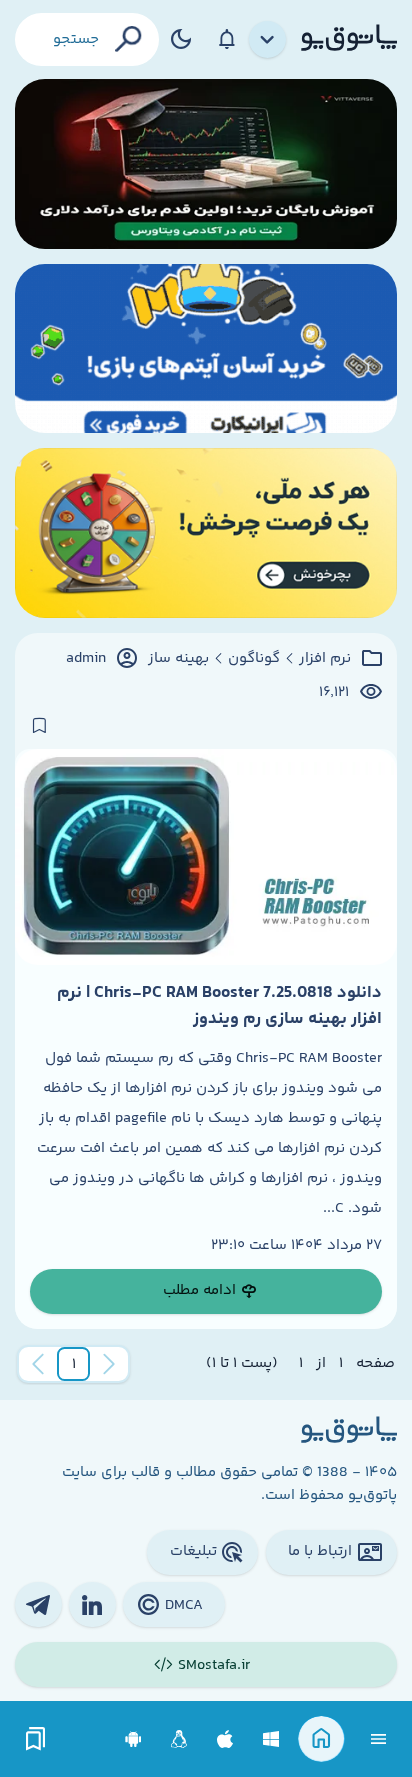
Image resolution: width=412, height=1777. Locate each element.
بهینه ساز (178, 659)
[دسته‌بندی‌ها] (268, 40)
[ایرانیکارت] (206, 349)
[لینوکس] (179, 1739)
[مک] (225, 1739)
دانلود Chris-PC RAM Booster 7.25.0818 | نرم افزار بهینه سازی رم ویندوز (219, 1006)
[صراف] (206, 533)
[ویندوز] (271, 1739)
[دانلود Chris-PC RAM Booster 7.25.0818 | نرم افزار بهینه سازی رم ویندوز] (206, 857)
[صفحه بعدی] (38, 1364)
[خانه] (321, 1739)
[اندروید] (133, 1739)
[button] (74, 1364)
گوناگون (254, 659)
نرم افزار (325, 659)
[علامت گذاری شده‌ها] (36, 1739)
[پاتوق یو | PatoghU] (349, 39)
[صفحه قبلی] (109, 1364)
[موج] (206, 164)
